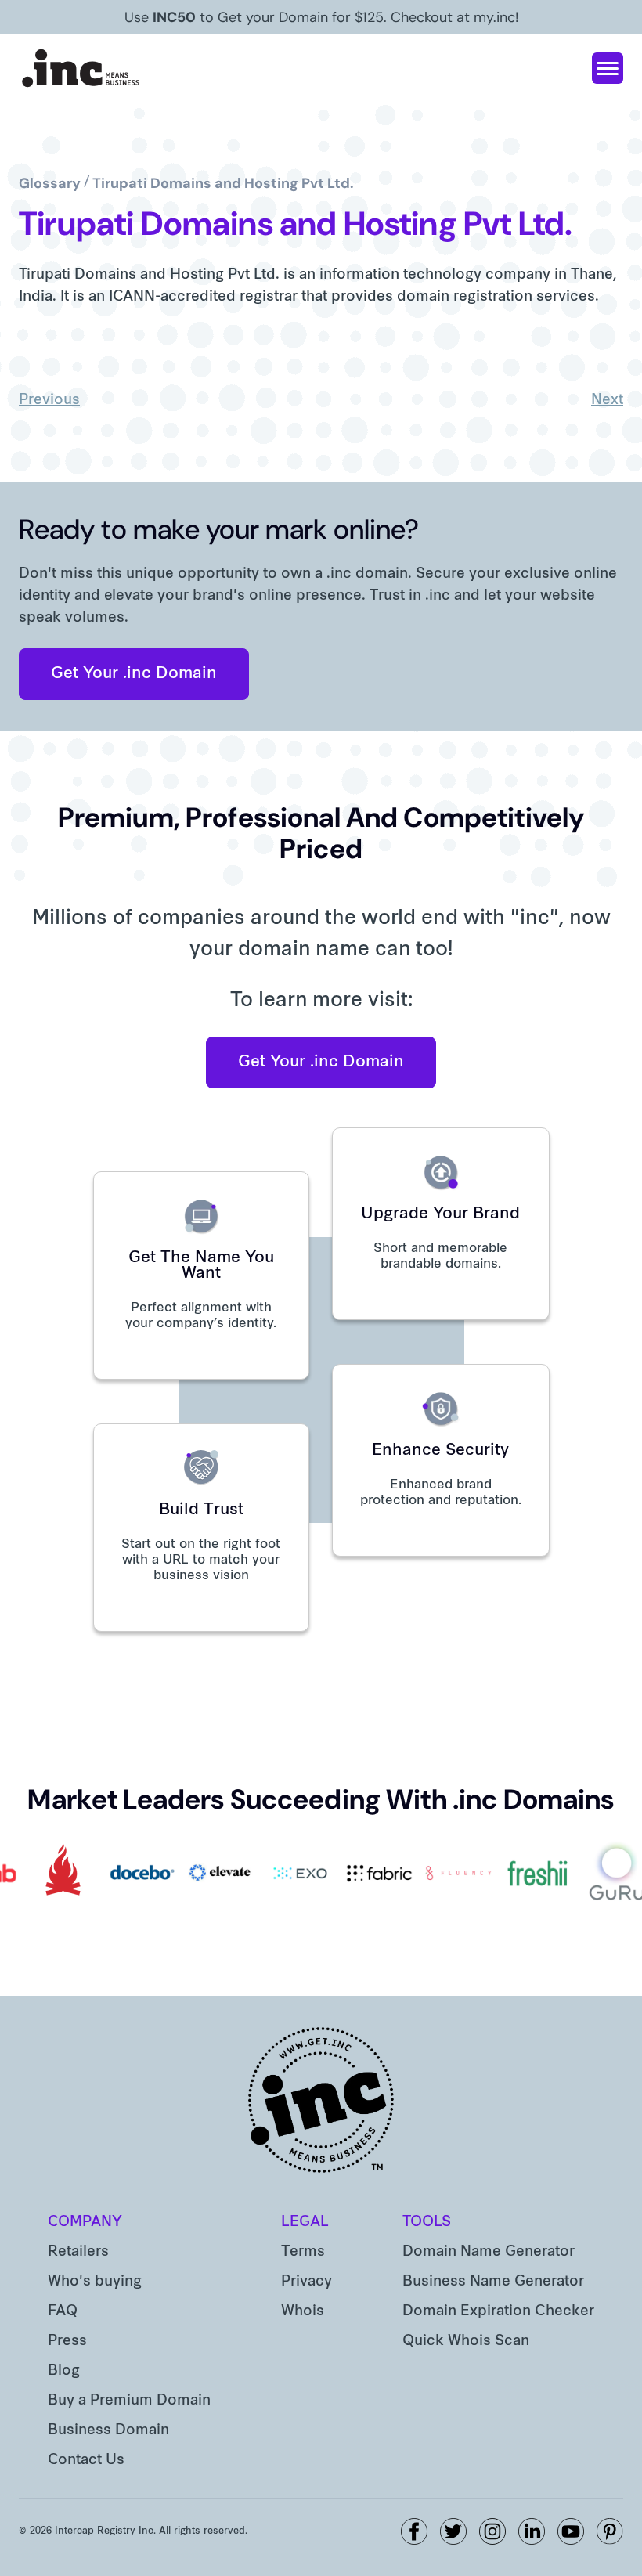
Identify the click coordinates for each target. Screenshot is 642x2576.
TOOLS (427, 2222)
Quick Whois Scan (466, 2341)
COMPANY (85, 2222)
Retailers (78, 2252)
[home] (81, 68)
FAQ (63, 2312)
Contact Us (86, 2461)
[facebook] (414, 2531)
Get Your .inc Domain (134, 674)
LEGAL (305, 2222)
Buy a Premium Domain (129, 2401)
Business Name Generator (493, 2282)
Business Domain (108, 2431)
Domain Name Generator (489, 2252)
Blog (64, 2371)
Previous (49, 400)
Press (67, 2341)
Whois (303, 2312)
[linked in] (532, 2531)
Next (607, 400)
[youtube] (571, 2531)
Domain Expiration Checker (498, 2312)
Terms (303, 2252)
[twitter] (453, 2531)
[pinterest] (610, 2531)
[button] (608, 68)
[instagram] (492, 2531)
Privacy (307, 2282)
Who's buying (95, 2282)
